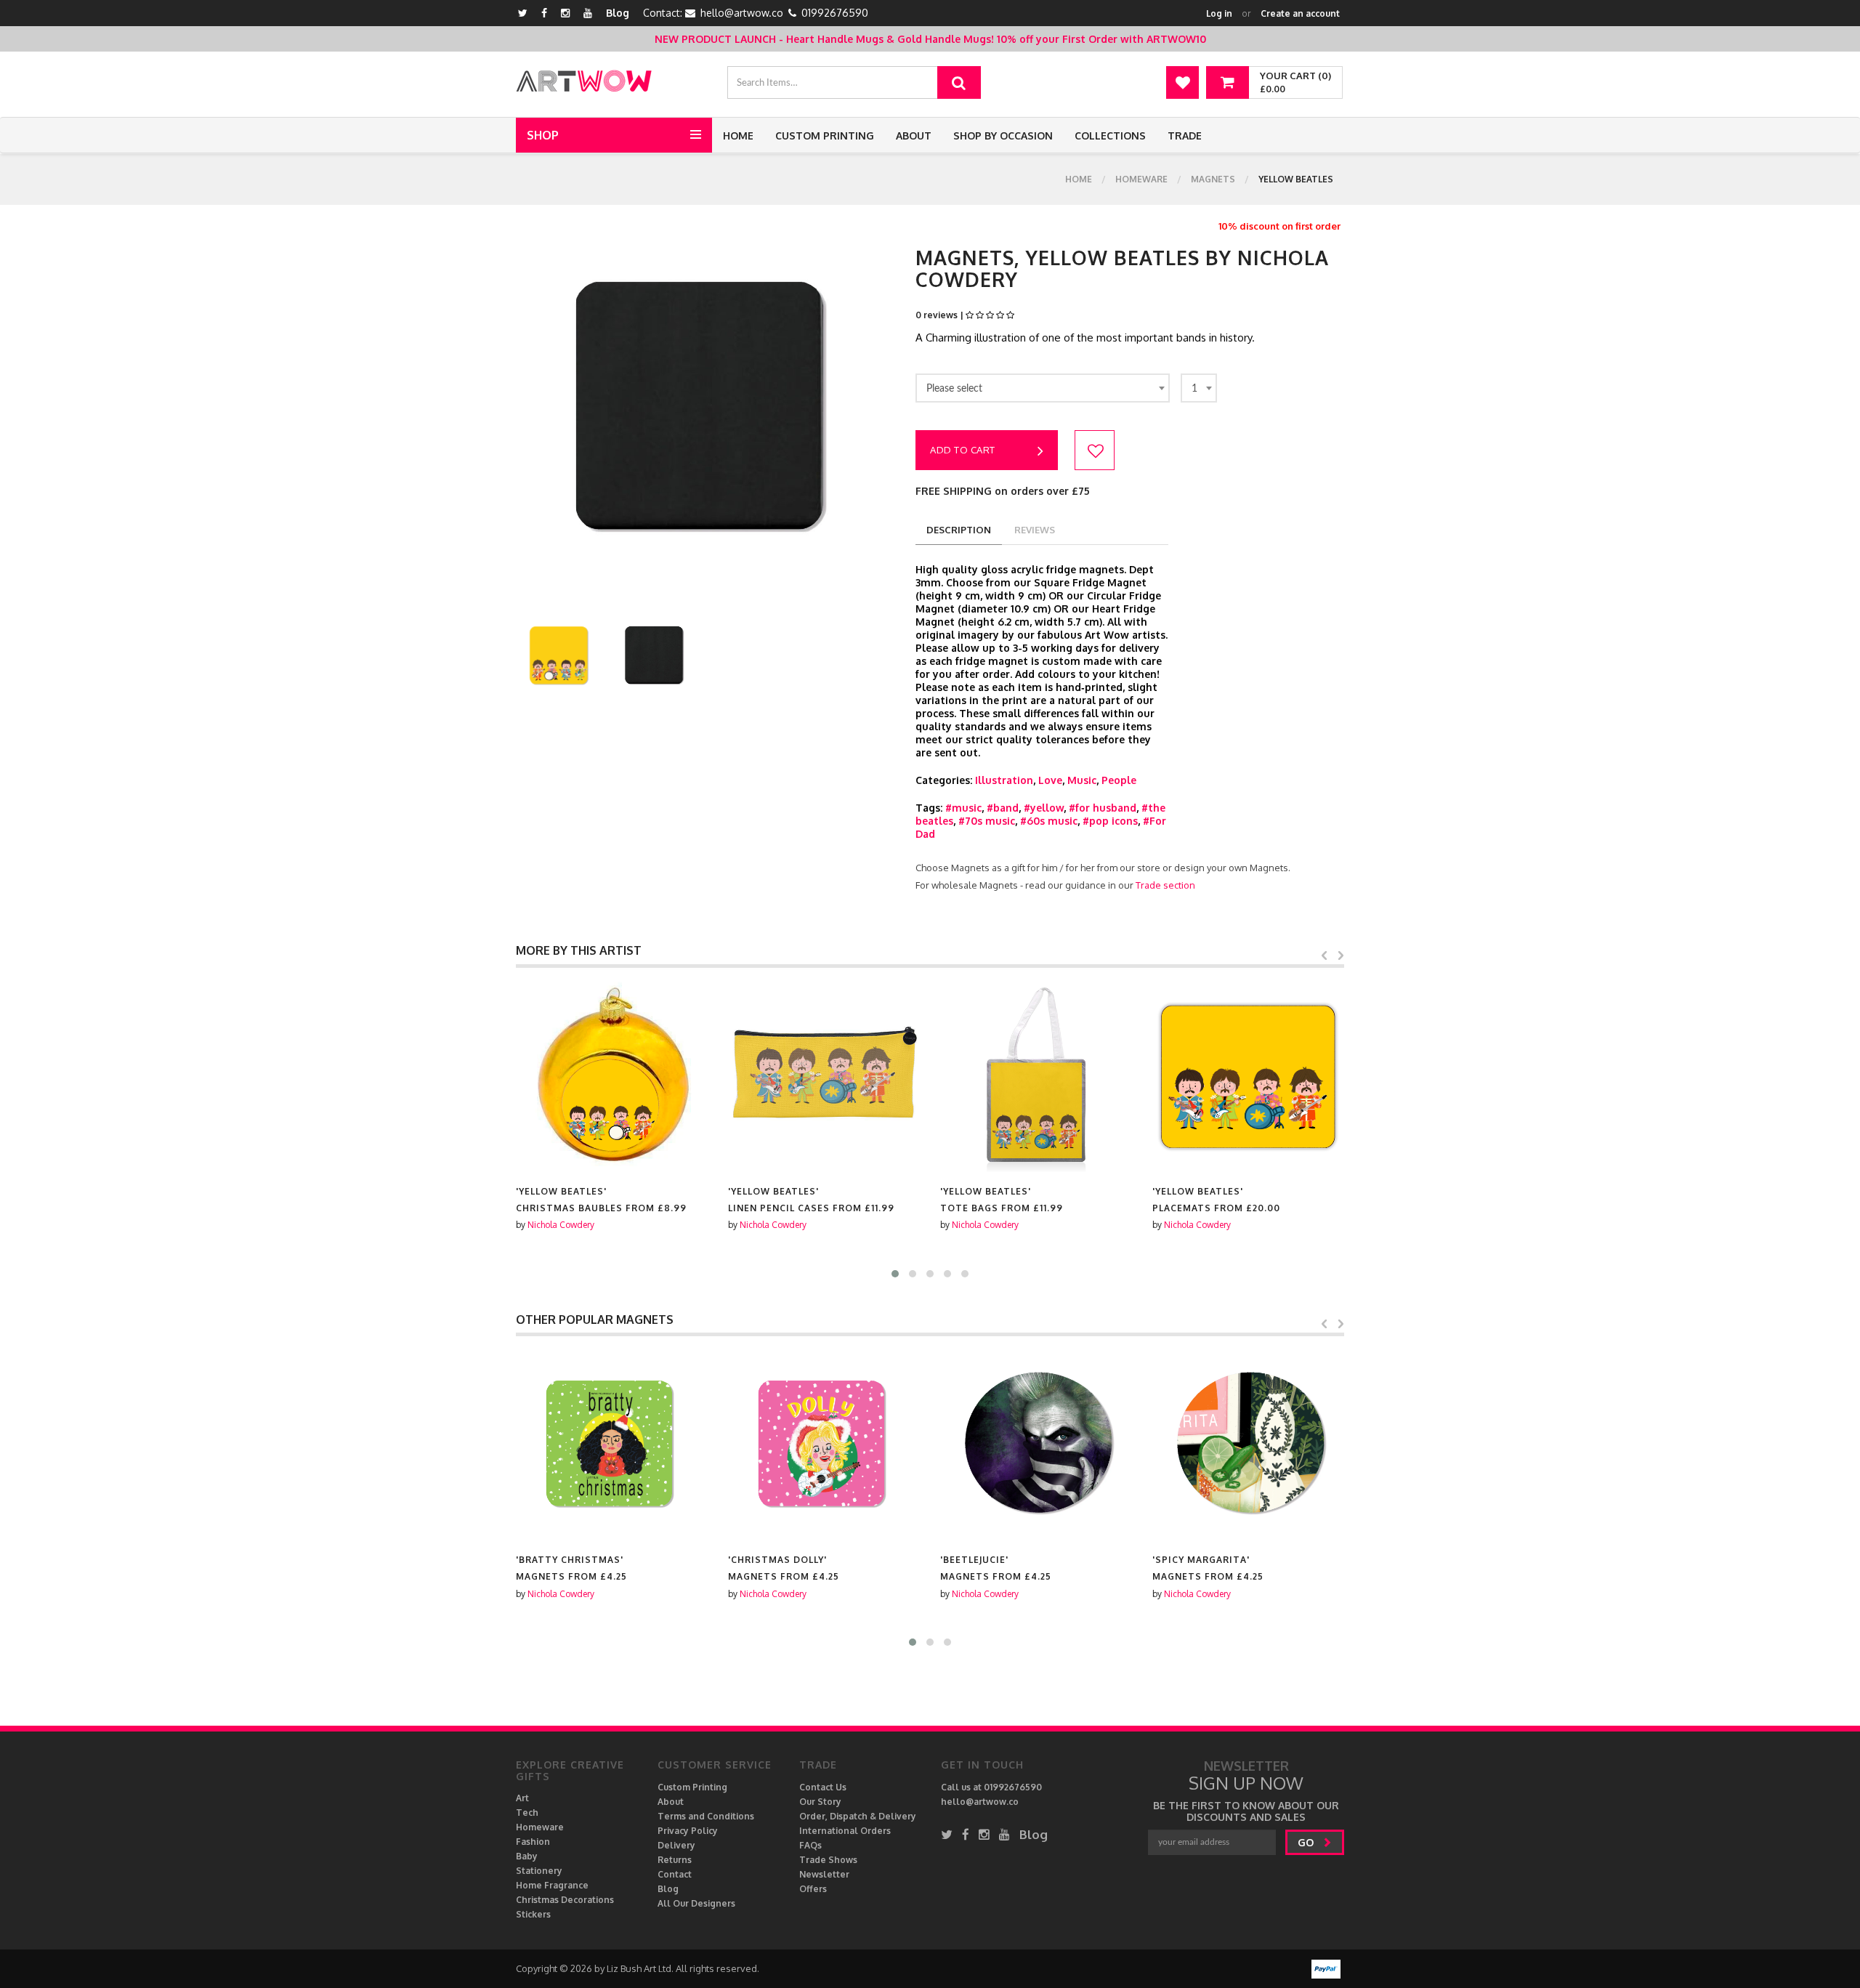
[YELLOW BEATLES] (612, 1076)
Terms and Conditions (706, 1816)
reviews (1035, 530)
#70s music (987, 821)
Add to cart (963, 450)
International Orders (845, 1831)
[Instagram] (565, 13)
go (1307, 1842)
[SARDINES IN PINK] (1248, 1444)
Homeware (1141, 179)
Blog (618, 13)
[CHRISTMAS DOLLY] (612, 1444)
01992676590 (835, 13)
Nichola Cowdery (561, 1225)
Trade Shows (828, 1860)
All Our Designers (696, 1903)
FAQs (810, 1845)
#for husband (1103, 808)
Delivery (676, 1845)
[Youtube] (588, 13)
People (1119, 780)
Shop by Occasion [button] (1003, 136)
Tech (527, 1813)
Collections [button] (1110, 136)
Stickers (533, 1914)
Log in (1219, 13)
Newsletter (824, 1874)
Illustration (1004, 780)
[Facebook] (544, 13)
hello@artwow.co (742, 13)
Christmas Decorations (565, 1900)
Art (522, 1798)
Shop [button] (543, 135)
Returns (675, 1860)
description (959, 530)
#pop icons (1110, 821)
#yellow (1044, 808)
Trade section (1165, 885)
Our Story (820, 1802)
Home (738, 136)
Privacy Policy (688, 1831)
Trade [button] (1185, 136)
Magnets (1213, 179)
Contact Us (823, 1787)
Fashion (533, 1842)
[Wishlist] (1182, 82)
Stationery (539, 1871)
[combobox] (1043, 388)
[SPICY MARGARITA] (1036, 1444)
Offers (813, 1889)
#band (1003, 808)
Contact (675, 1874)
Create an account (1300, 13)
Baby (527, 1856)
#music (963, 808)
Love (1050, 780)
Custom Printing (825, 136)
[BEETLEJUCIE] (824, 1444)
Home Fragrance (552, 1885)
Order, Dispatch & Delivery (858, 1816)
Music (1082, 780)
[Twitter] (523, 13)
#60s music (1049, 821)
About (914, 136)
